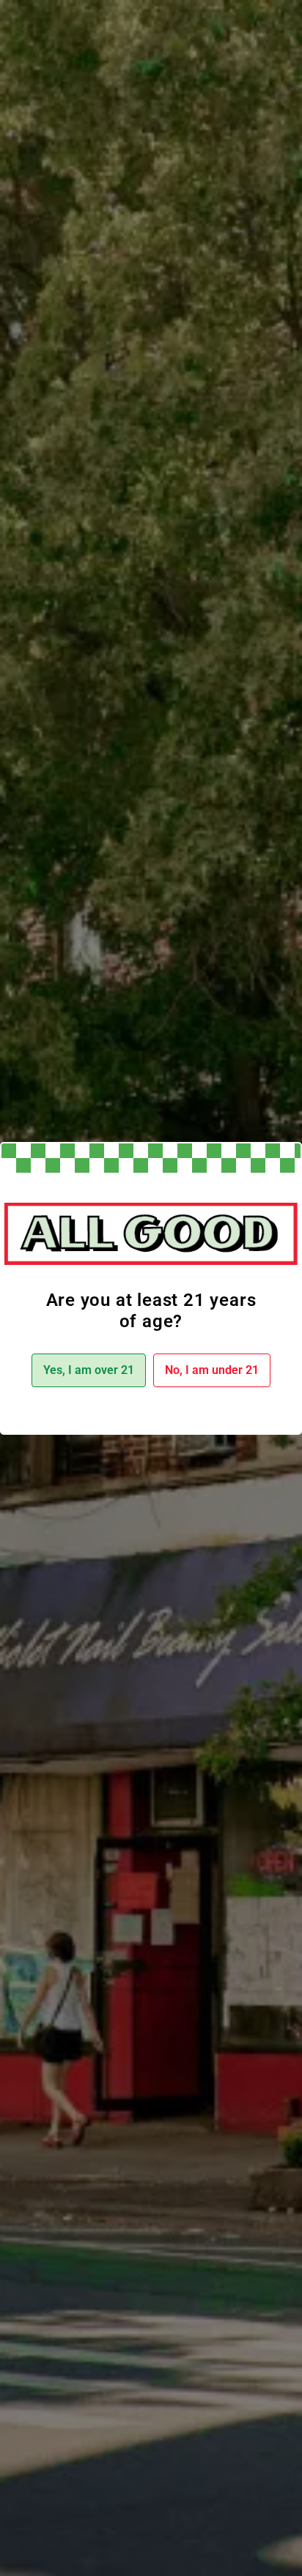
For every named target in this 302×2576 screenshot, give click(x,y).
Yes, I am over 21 (89, 1370)
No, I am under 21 (212, 1370)
